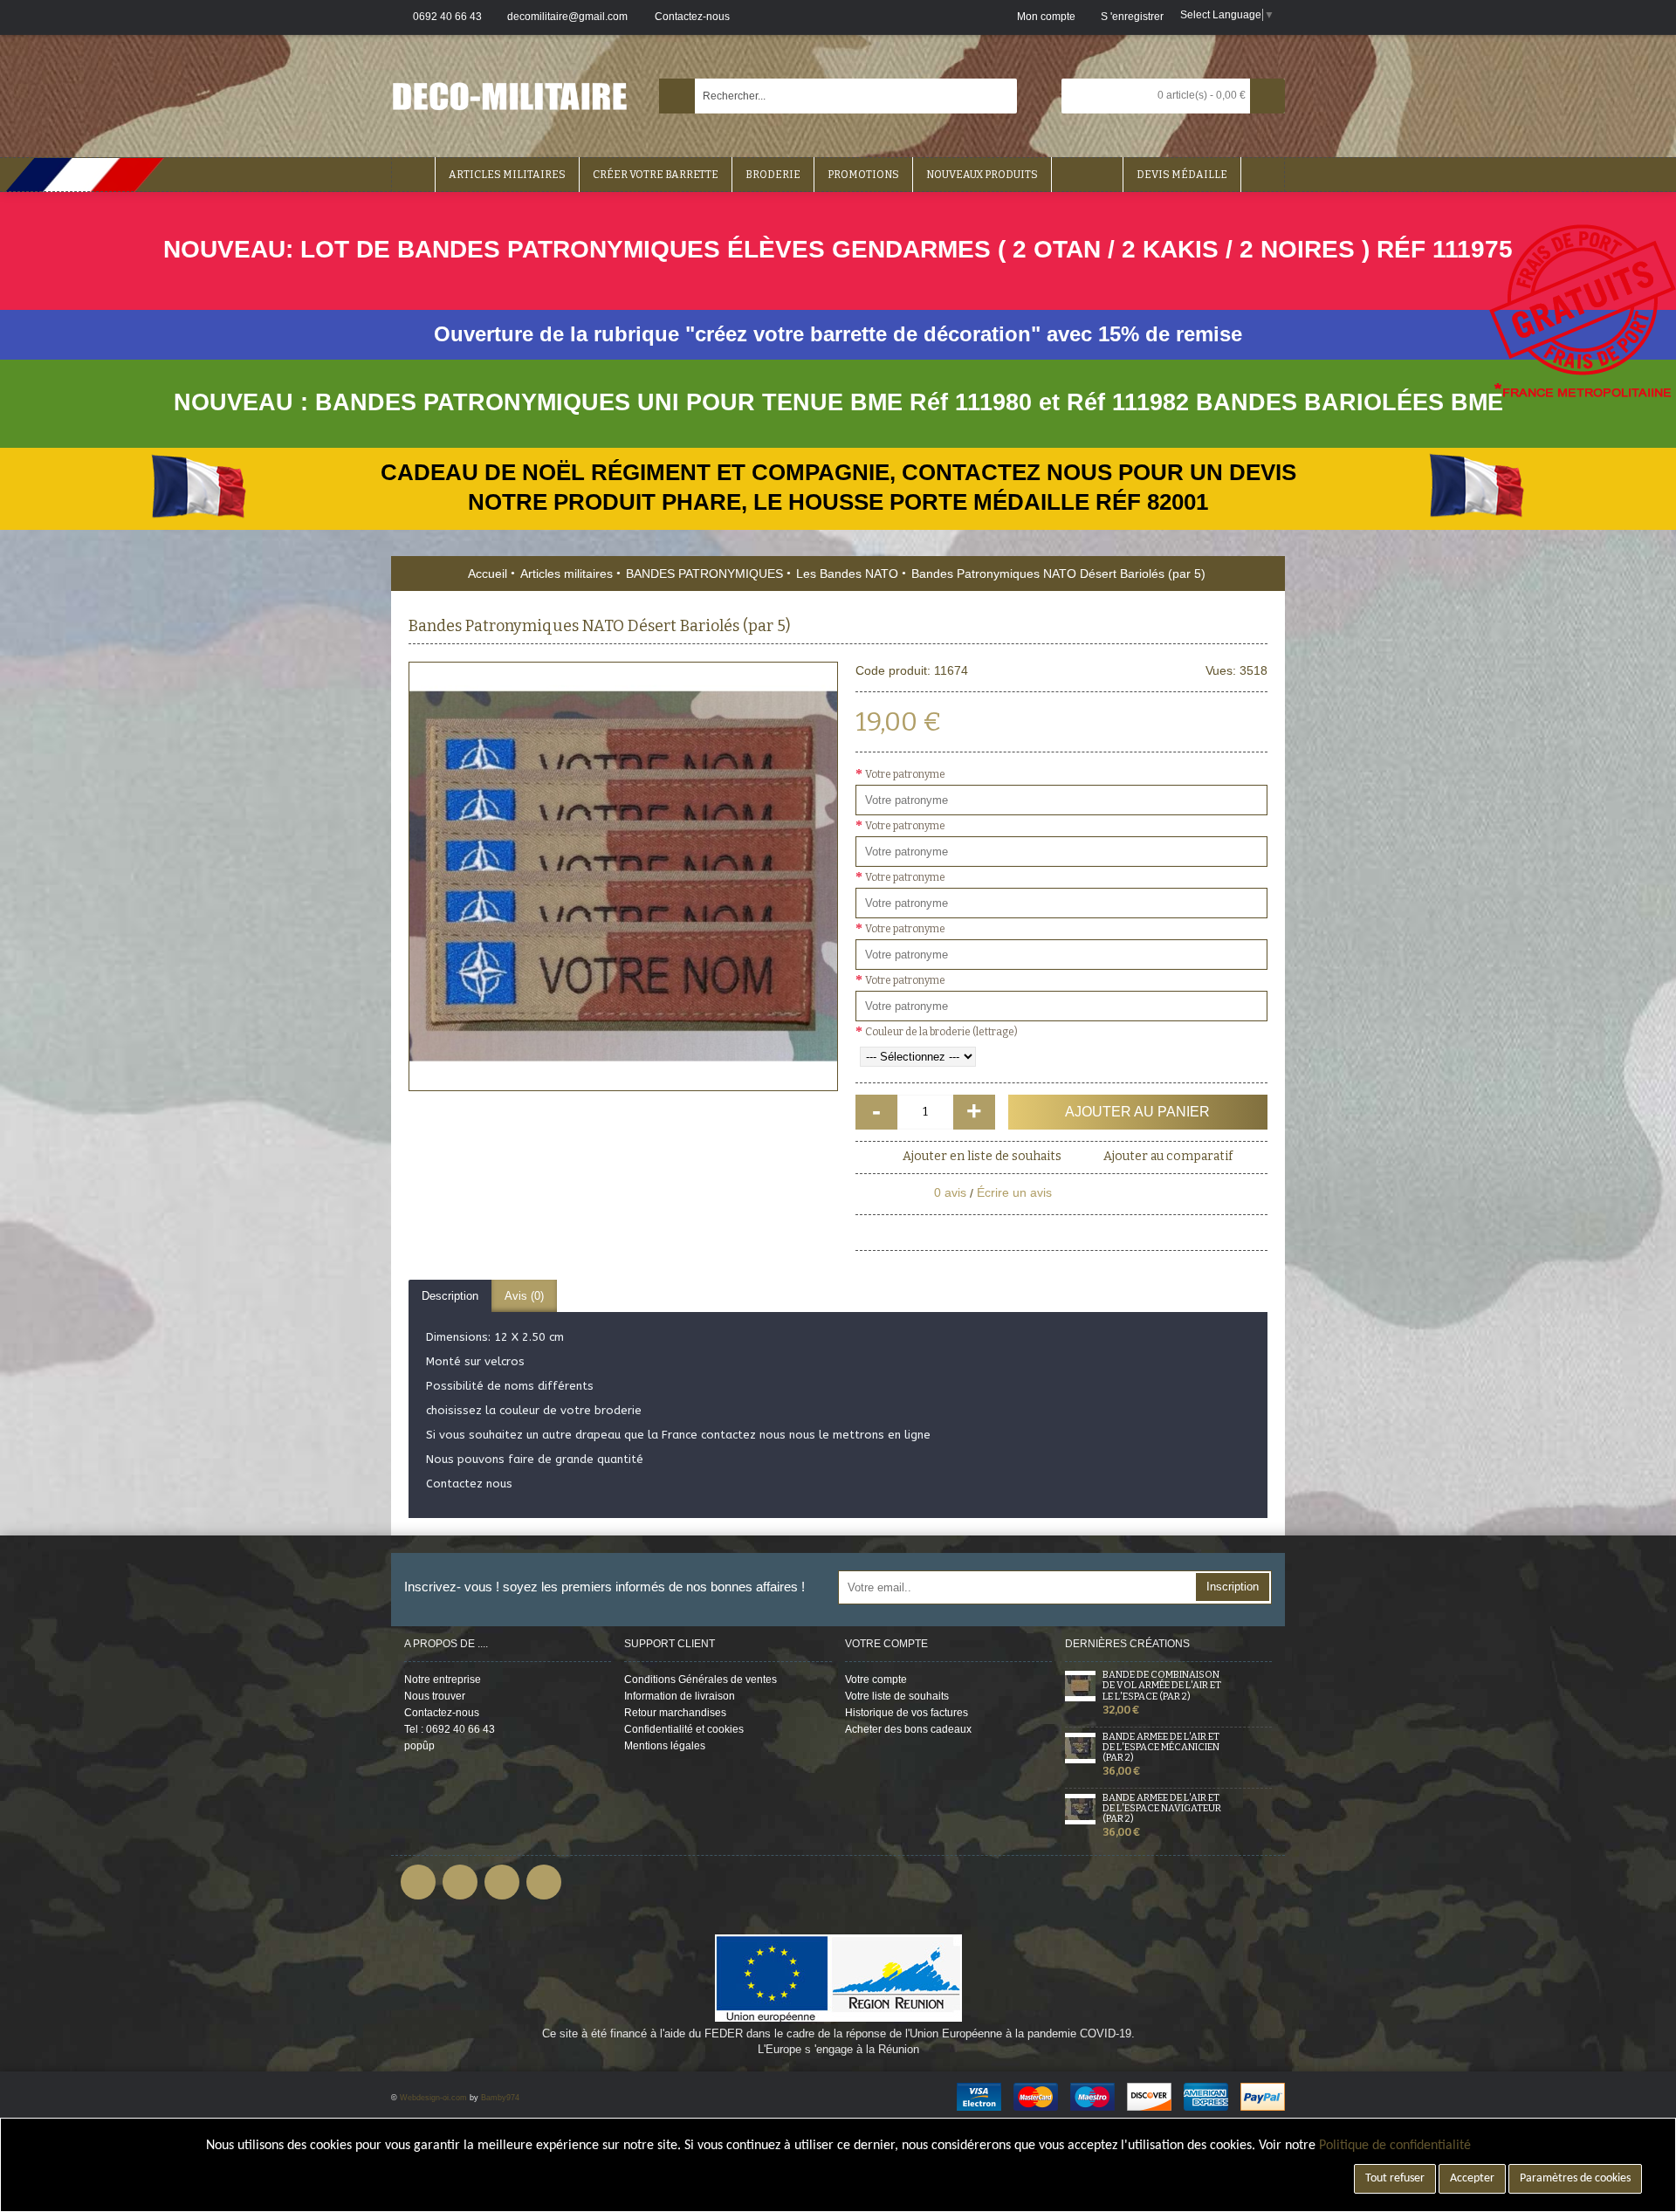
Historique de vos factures (907, 1713)
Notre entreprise (443, 1680)
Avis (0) (524, 1296)
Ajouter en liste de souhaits (982, 1156)
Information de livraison (680, 1696)
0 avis (950, 1192)
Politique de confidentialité (1395, 2146)
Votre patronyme (905, 774)
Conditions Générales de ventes (701, 1680)
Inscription (1233, 1587)
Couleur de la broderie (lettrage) (941, 1032)
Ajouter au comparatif (1168, 1156)
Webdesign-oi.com (433, 2098)
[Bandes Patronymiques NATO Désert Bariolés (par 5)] (623, 876)
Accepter (1472, 2178)
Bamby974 (500, 2098)
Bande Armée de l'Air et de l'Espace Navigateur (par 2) (1162, 1809)
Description (450, 1296)
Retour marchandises (675, 1713)
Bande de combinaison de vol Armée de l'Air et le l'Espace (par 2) (1162, 1686)
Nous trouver (435, 1696)
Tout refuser (1395, 2178)
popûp (419, 1746)
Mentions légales (665, 1746)
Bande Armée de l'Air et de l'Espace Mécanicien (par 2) (1161, 1748)
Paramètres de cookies (1575, 2178)
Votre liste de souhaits (897, 1696)
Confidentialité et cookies (684, 1729)
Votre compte (876, 1680)
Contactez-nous (442, 1713)
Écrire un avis (1014, 1192)
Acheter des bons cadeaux (908, 1729)
